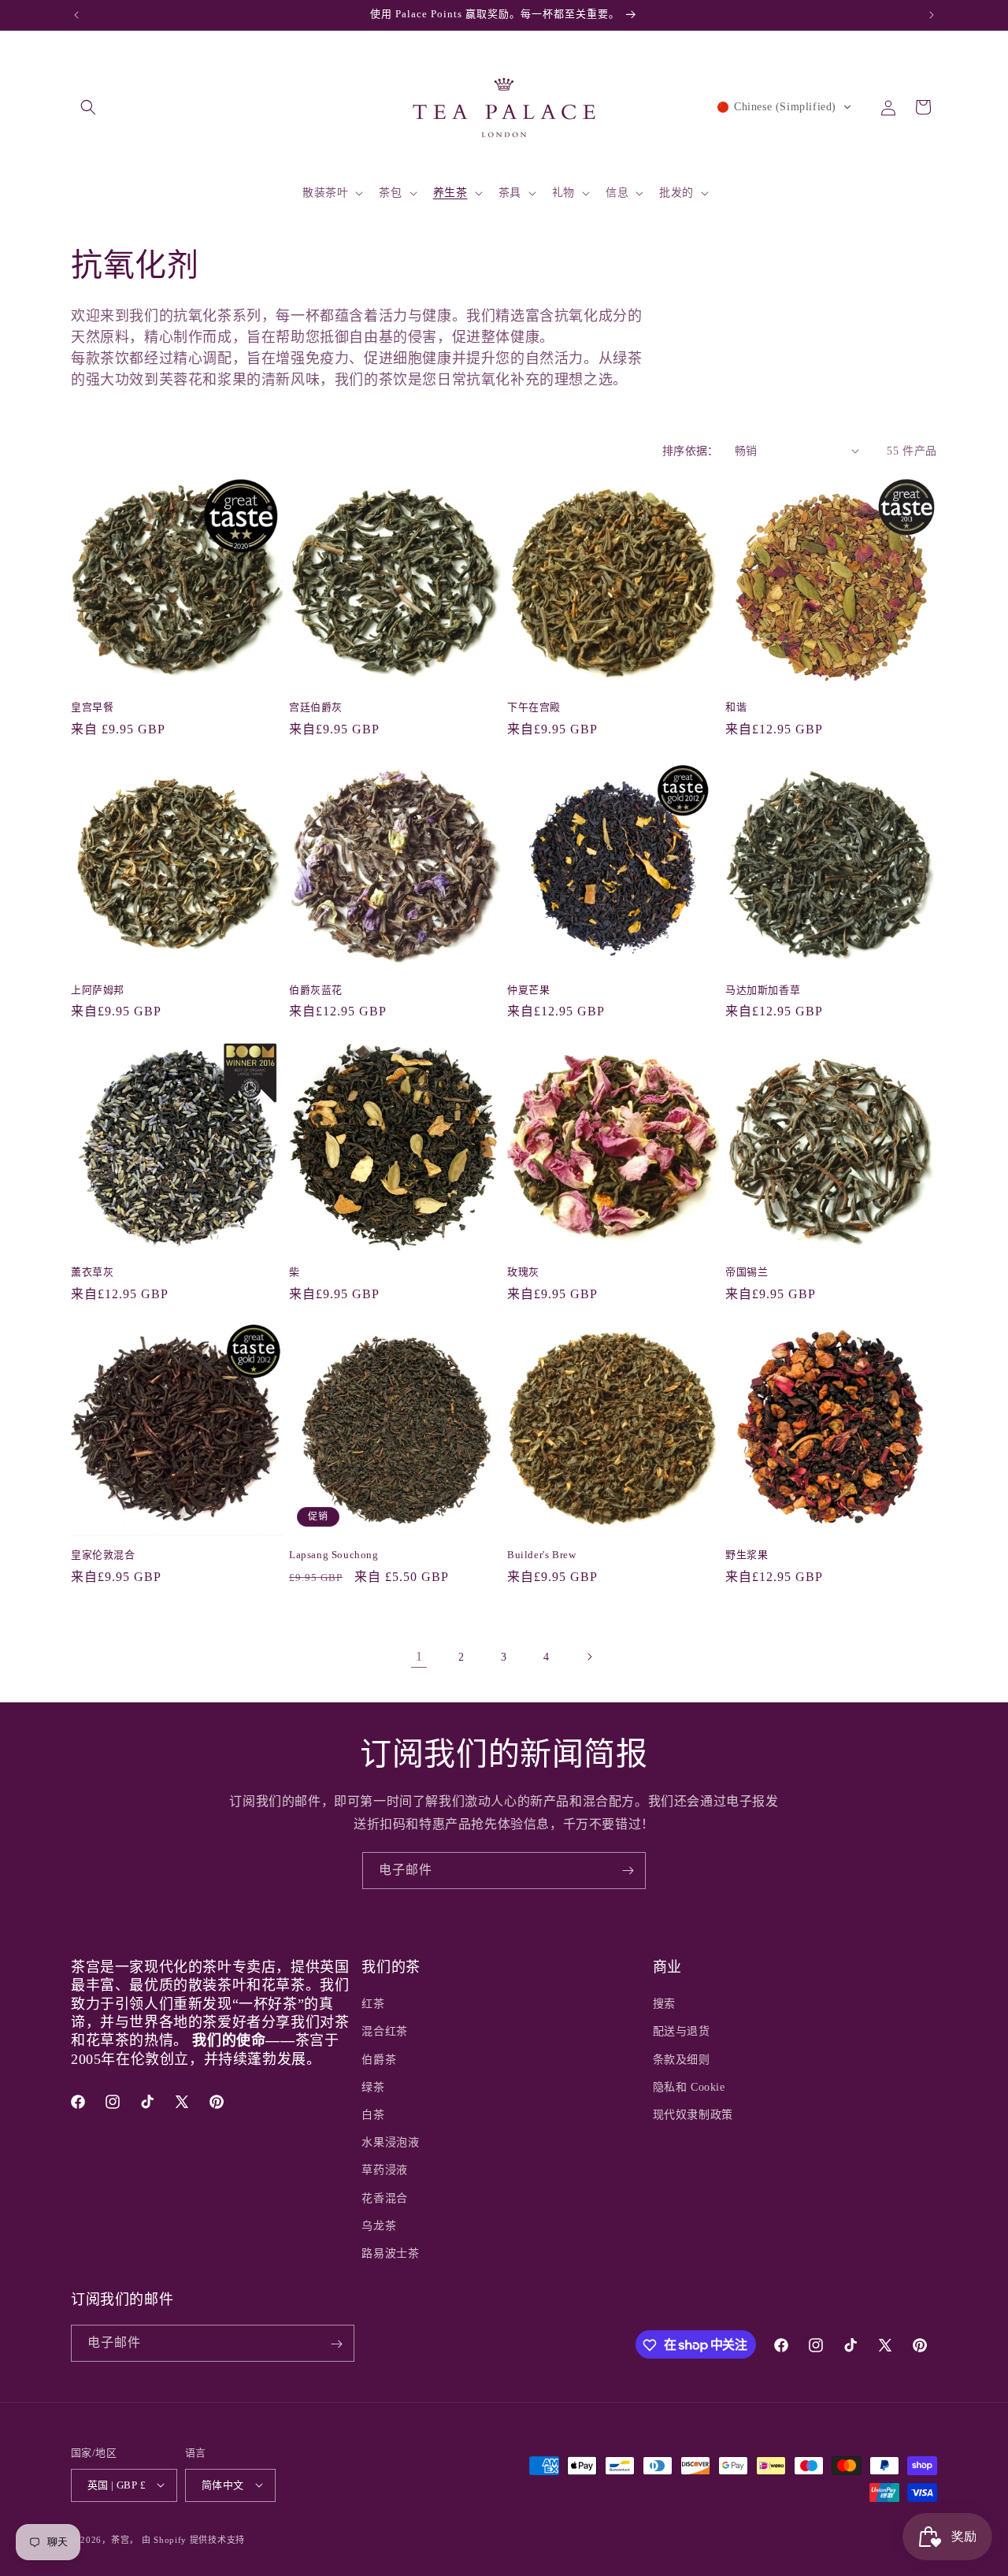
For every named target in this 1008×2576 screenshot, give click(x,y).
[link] (419, 1657)
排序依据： (691, 451)
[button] (88, 107)
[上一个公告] (76, 15)
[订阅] (628, 1871)
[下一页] (589, 1657)
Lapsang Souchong (334, 1555)
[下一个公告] (932, 15)
